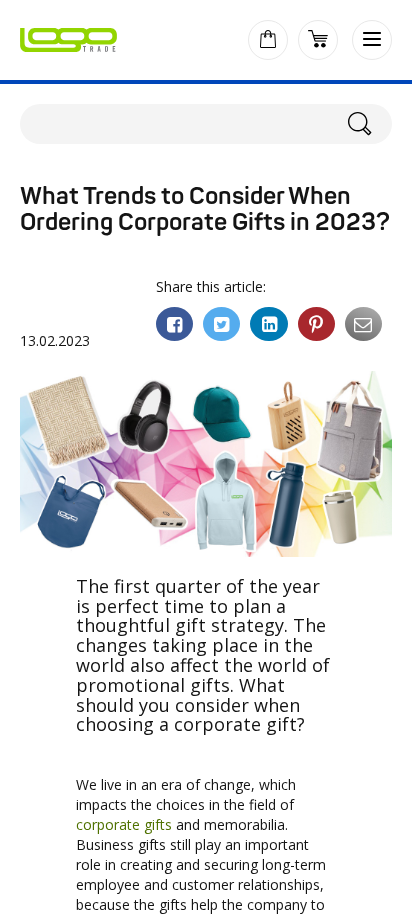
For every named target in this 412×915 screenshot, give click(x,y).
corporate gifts (124, 824)
